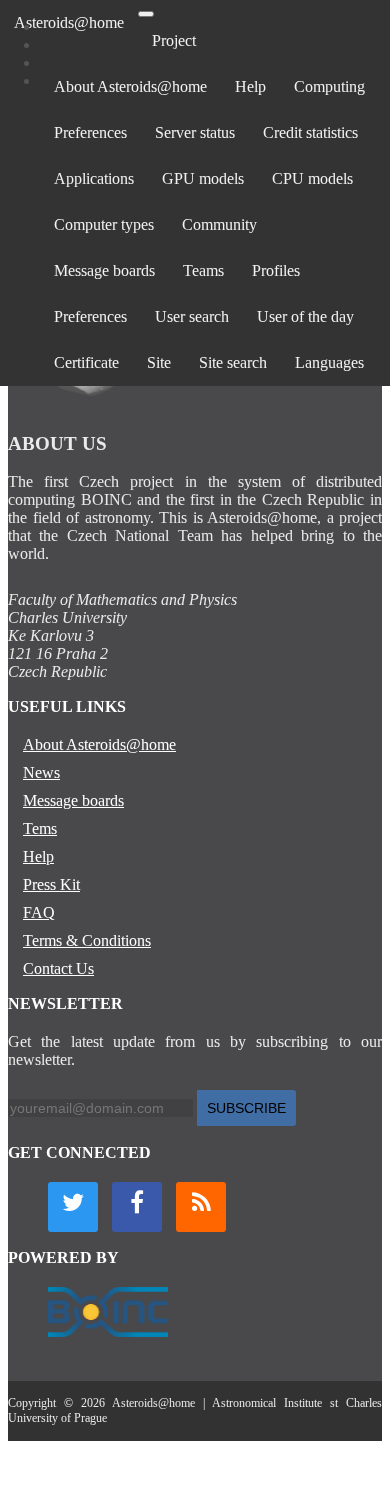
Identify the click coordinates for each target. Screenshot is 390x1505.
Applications (94, 178)
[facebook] (137, 1207)
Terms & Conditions (87, 940)
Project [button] (174, 40)
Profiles (276, 270)
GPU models (203, 178)
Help (250, 86)
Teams (203, 270)
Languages (329, 362)
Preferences (90, 132)
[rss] (201, 1207)
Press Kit (51, 884)
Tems (40, 828)
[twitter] (73, 1207)
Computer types (104, 224)
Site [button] (159, 362)
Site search (233, 362)
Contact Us (58, 968)
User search (192, 316)
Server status (195, 132)
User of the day (305, 316)
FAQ (39, 912)
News (41, 772)
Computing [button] (329, 86)
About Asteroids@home (130, 86)
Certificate (86, 362)
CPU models (312, 178)
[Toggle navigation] (146, 14)
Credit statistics (310, 132)
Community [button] (219, 224)
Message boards (104, 270)
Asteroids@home (69, 22)
